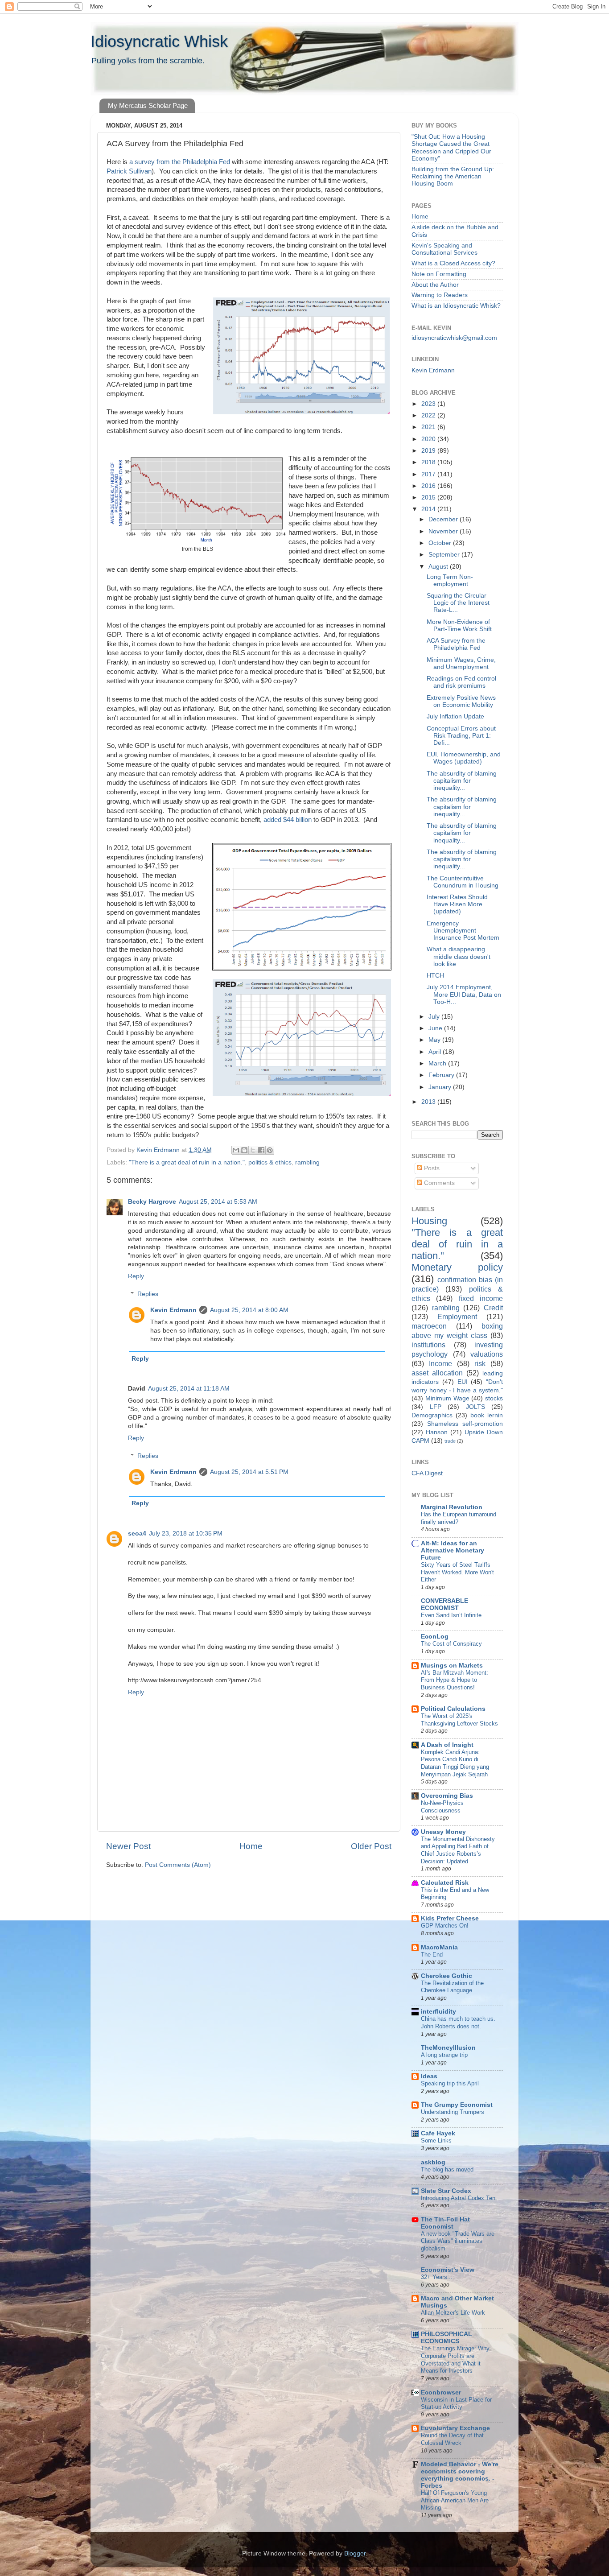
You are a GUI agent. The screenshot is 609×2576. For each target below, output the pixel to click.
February (442, 1075)
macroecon (429, 1326)
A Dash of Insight (447, 1745)
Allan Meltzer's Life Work (453, 2313)
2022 (429, 415)
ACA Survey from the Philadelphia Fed (456, 644)
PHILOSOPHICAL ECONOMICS (446, 2338)
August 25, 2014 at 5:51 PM (249, 1472)
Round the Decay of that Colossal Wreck (452, 2439)
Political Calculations (453, 1709)
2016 (429, 486)
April (436, 1052)
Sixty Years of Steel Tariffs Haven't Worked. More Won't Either (457, 1572)
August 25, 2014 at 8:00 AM (249, 1310)
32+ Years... (437, 2277)
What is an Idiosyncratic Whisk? (456, 306)
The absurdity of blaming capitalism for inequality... (462, 781)
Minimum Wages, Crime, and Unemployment (461, 663)
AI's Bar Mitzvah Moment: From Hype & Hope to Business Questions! (455, 1680)
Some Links (436, 2140)
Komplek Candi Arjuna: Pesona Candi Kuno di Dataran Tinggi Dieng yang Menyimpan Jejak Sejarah (455, 1763)
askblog (433, 2162)
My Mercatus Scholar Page (148, 105)
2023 (429, 404)
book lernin (487, 1415)
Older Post (371, 1846)
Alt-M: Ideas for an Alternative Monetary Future (453, 1550)
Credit (493, 1308)
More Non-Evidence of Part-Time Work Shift (459, 625)
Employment (457, 1317)
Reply (136, 1276)
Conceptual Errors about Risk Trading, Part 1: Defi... (461, 736)
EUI (463, 1382)
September (445, 555)
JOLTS (475, 1407)
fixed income (481, 1298)
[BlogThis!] (244, 1150)
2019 (429, 451)
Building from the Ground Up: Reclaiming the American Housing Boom (453, 176)
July (435, 1017)
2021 (429, 427)
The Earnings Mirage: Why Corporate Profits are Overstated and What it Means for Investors (455, 2359)
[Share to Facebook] (261, 1150)
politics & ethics (270, 1162)
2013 (429, 1102)
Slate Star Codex (446, 2191)
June (436, 1028)
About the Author (435, 285)
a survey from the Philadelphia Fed (179, 162)
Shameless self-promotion (465, 1424)
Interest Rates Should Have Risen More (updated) (457, 904)
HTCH (435, 976)
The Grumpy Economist (457, 2105)
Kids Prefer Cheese (450, 1918)
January (441, 1087)
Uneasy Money (443, 1832)
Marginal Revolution (452, 1507)
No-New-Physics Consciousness (442, 1807)
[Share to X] (253, 1150)
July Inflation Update (455, 716)
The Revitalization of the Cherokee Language (452, 1987)
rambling (307, 1162)
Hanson (437, 1432)
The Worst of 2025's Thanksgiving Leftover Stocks (459, 1720)
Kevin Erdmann (173, 1310)
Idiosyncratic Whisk (159, 41)
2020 (429, 439)
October (441, 543)
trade (450, 1441)
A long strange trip (444, 2055)
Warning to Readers (440, 295)
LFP (436, 1407)
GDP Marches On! (445, 1926)
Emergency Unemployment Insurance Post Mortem (463, 931)
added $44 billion (288, 820)
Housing (429, 1221)
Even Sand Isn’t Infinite (451, 1615)
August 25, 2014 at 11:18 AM (189, 1389)
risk (480, 1363)
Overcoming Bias (447, 1796)
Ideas (429, 2076)
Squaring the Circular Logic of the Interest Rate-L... (458, 603)
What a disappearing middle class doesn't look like (459, 956)
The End (432, 1955)
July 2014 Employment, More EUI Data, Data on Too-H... (464, 994)
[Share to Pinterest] (270, 1150)
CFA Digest (427, 1473)
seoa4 (137, 1534)
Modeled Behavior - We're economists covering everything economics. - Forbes (460, 2475)
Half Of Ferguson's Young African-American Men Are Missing (455, 2500)
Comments (438, 1183)
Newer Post (128, 1846)
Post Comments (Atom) (178, 1865)
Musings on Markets (452, 1666)
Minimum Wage (447, 1398)
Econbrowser (441, 2392)
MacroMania (439, 1947)
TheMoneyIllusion (448, 2048)
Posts (431, 1168)
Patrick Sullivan (129, 171)
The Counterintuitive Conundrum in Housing (463, 882)
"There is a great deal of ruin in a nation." (187, 1162)
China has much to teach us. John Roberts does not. (458, 2023)
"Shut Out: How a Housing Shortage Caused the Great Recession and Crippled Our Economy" (451, 148)
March (438, 1063)
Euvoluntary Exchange (455, 2428)
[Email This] (236, 1150)
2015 (429, 497)
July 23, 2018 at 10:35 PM (186, 1534)
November (444, 531)
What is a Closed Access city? (453, 263)
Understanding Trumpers (453, 2112)
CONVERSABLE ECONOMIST (444, 1604)
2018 (429, 462)
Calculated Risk (445, 1883)
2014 (429, 509)
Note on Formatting (439, 274)
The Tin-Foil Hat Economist (445, 2223)
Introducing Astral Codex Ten (458, 2198)
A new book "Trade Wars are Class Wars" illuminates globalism (458, 2241)
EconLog (435, 1637)
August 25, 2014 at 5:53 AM (218, 1202)
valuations (487, 1354)
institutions (428, 1345)
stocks (494, 1398)
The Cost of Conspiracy (451, 1644)
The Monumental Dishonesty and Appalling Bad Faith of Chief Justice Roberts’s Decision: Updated (458, 1850)
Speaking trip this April (450, 2083)
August (439, 567)
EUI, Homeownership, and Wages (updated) (464, 758)
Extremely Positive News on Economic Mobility (461, 701)
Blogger (355, 2553)
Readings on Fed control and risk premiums (461, 682)
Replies (148, 1294)
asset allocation (437, 1373)
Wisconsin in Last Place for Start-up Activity (456, 2403)
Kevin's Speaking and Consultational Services (444, 249)
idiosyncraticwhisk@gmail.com (454, 338)
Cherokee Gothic (446, 1976)
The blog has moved (447, 2169)
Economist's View (448, 2270)
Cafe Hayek (438, 2133)
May (435, 1040)
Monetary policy (457, 1267)
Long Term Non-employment (450, 580)
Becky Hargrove (152, 1202)
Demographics (432, 1415)
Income (440, 1363)
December (444, 519)
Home (251, 1846)
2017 (429, 474)
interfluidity (438, 2012)
